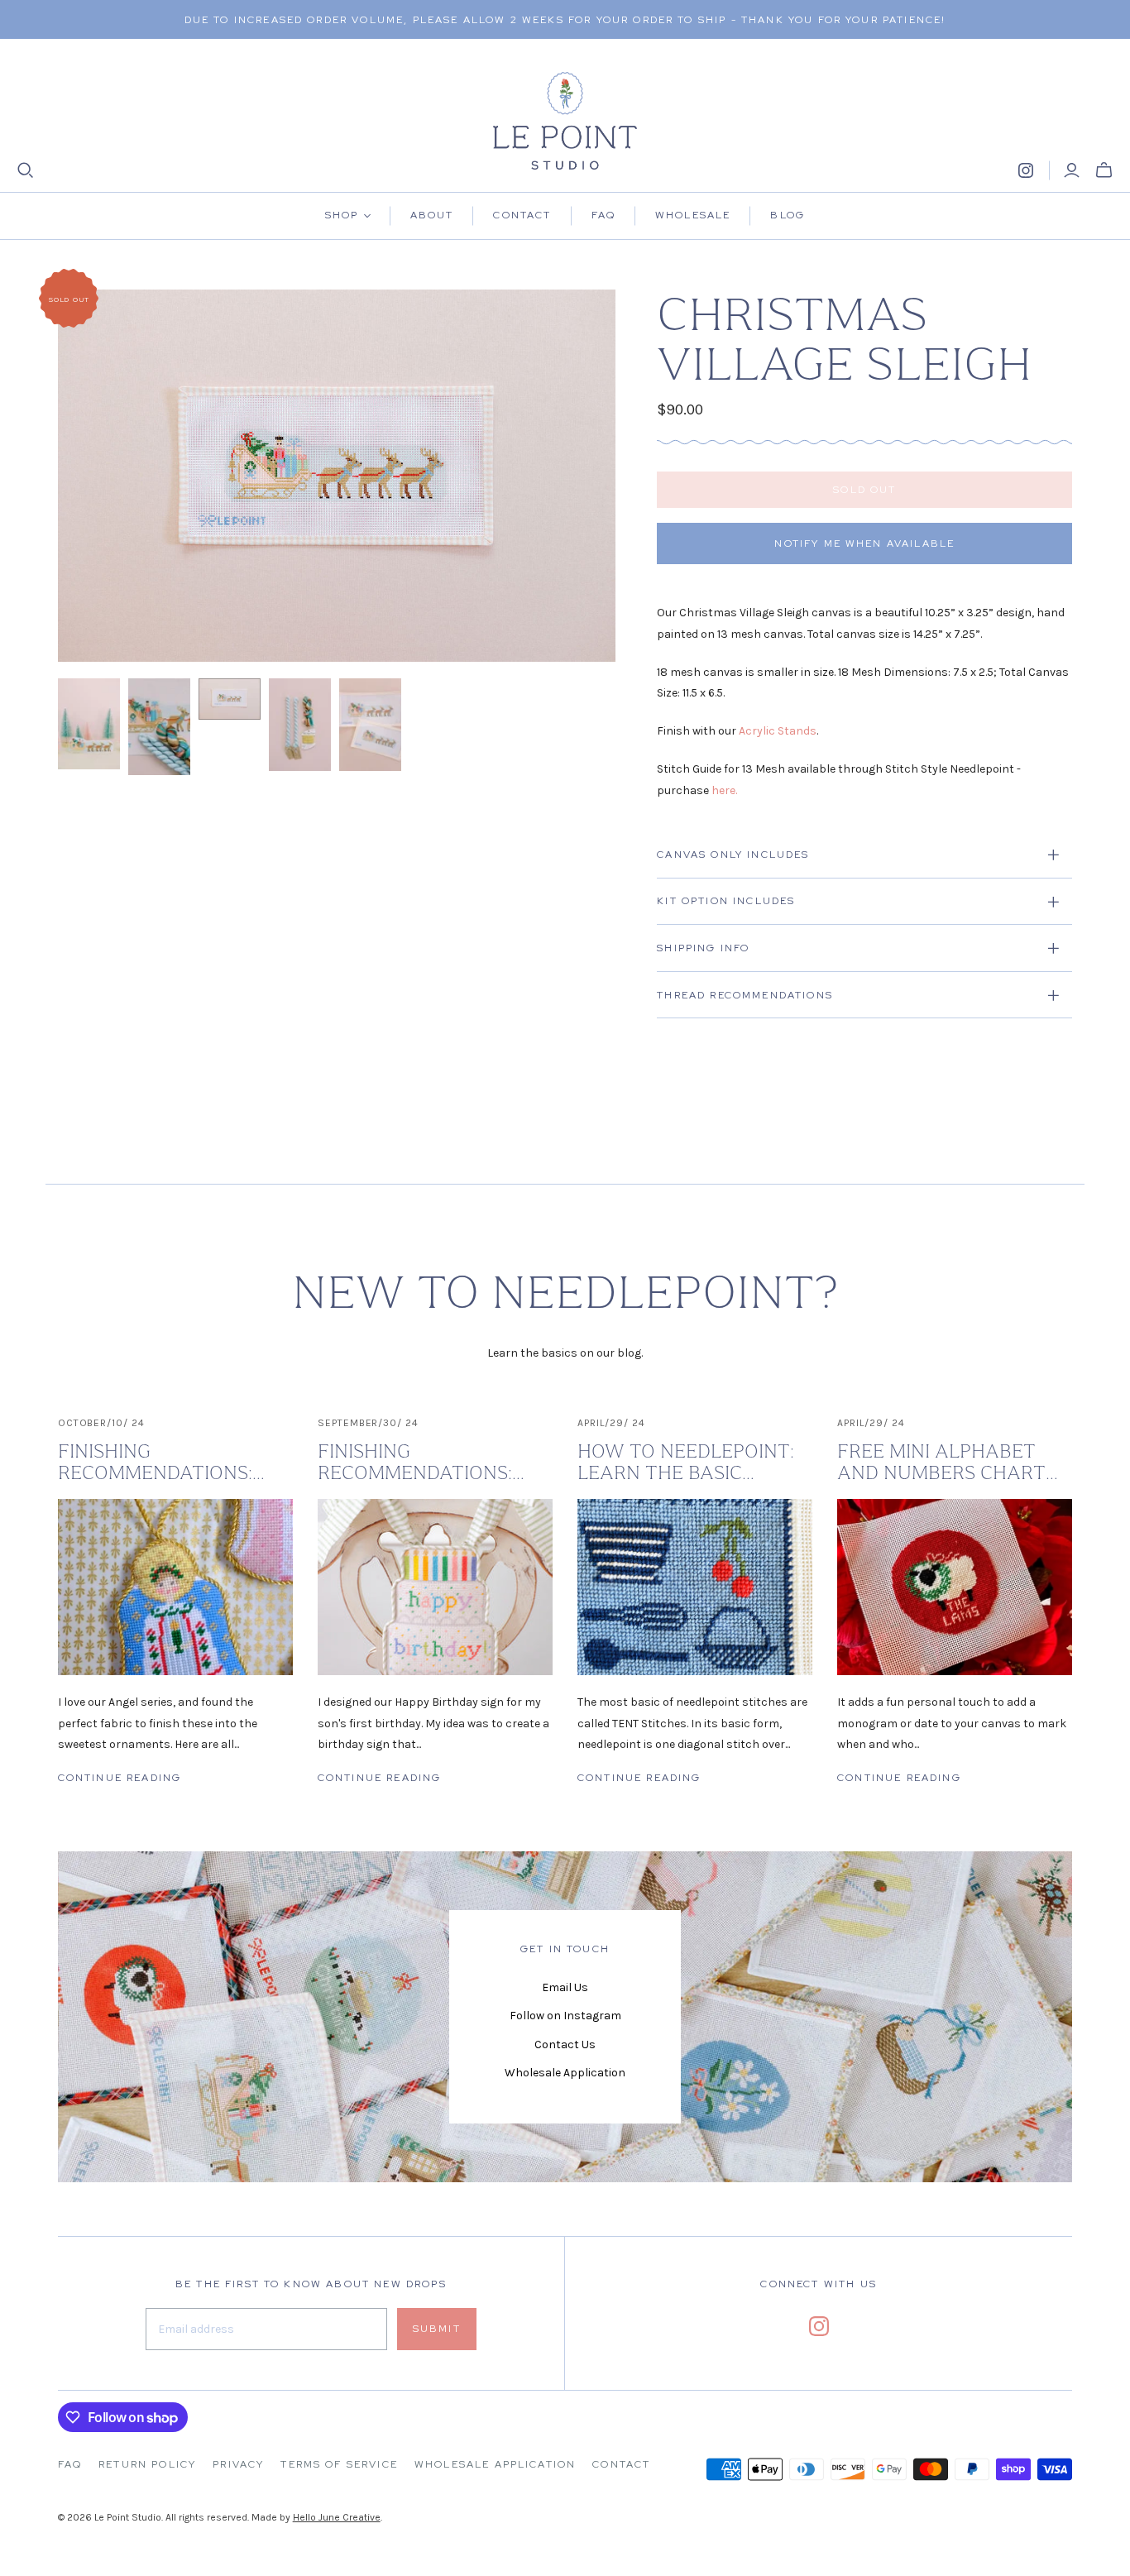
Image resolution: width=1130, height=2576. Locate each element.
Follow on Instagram (565, 2016)
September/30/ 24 (368, 1423)
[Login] (1072, 170)
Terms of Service (339, 2464)
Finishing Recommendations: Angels (155, 1463)
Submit (437, 2329)
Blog (788, 215)
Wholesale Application (565, 2073)
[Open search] (26, 170)
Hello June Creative (337, 2517)
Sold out (864, 490)
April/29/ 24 (611, 1423)
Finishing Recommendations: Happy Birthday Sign (422, 1463)
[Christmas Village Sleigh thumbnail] (89, 724)
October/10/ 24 (101, 1423)
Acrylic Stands (778, 731)
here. (724, 790)
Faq (603, 215)
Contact (522, 215)
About (432, 215)
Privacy (238, 2464)
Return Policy (147, 2464)
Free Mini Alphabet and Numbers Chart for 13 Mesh (941, 1463)
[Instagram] (1026, 170)
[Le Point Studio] (565, 121)
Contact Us (565, 2045)
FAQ (70, 2464)
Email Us (565, 1987)
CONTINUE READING (120, 1778)
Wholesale (693, 215)
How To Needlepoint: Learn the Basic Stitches (686, 1463)
